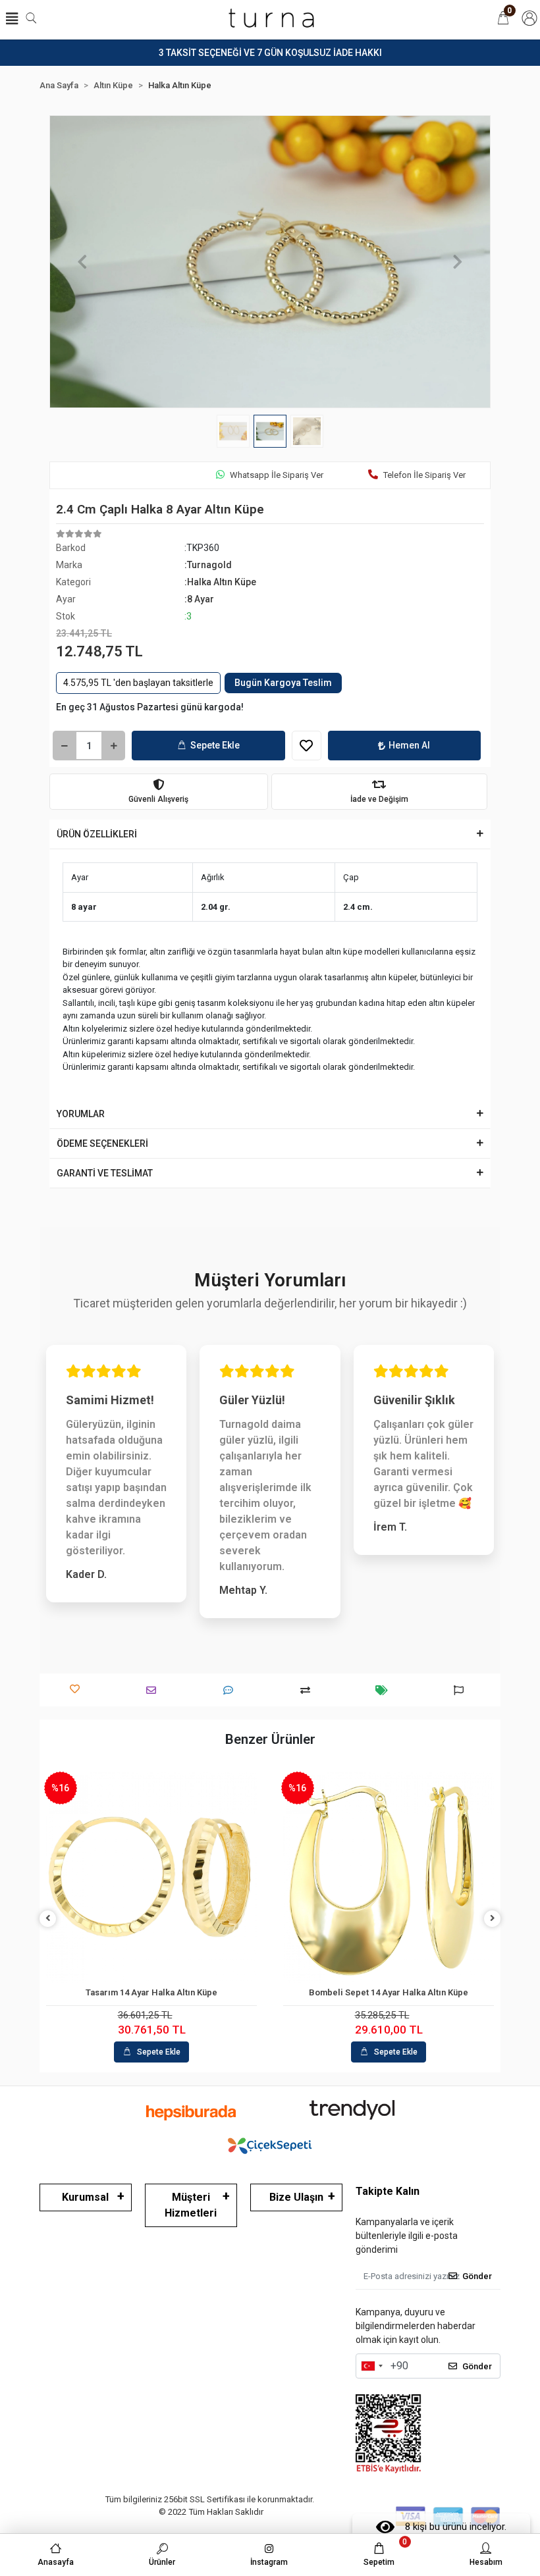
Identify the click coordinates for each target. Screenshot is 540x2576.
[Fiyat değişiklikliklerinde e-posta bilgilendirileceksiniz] (385, 1690)
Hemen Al (409, 745)
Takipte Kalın (388, 2191)
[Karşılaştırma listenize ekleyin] (309, 1690)
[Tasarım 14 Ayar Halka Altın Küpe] (151, 1878)
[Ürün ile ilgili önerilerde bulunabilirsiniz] (462, 1690)
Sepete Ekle (215, 745)
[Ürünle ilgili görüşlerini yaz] (231, 1690)
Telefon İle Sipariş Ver (424, 475)
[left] (48, 1919)
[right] (493, 1919)
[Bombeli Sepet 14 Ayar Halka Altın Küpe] (389, 1878)
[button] (83, 262)
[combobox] (371, 2366)
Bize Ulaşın (296, 2197)
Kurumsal (85, 2197)
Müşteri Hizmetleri (191, 2205)
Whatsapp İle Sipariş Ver (277, 475)
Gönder (477, 2276)
